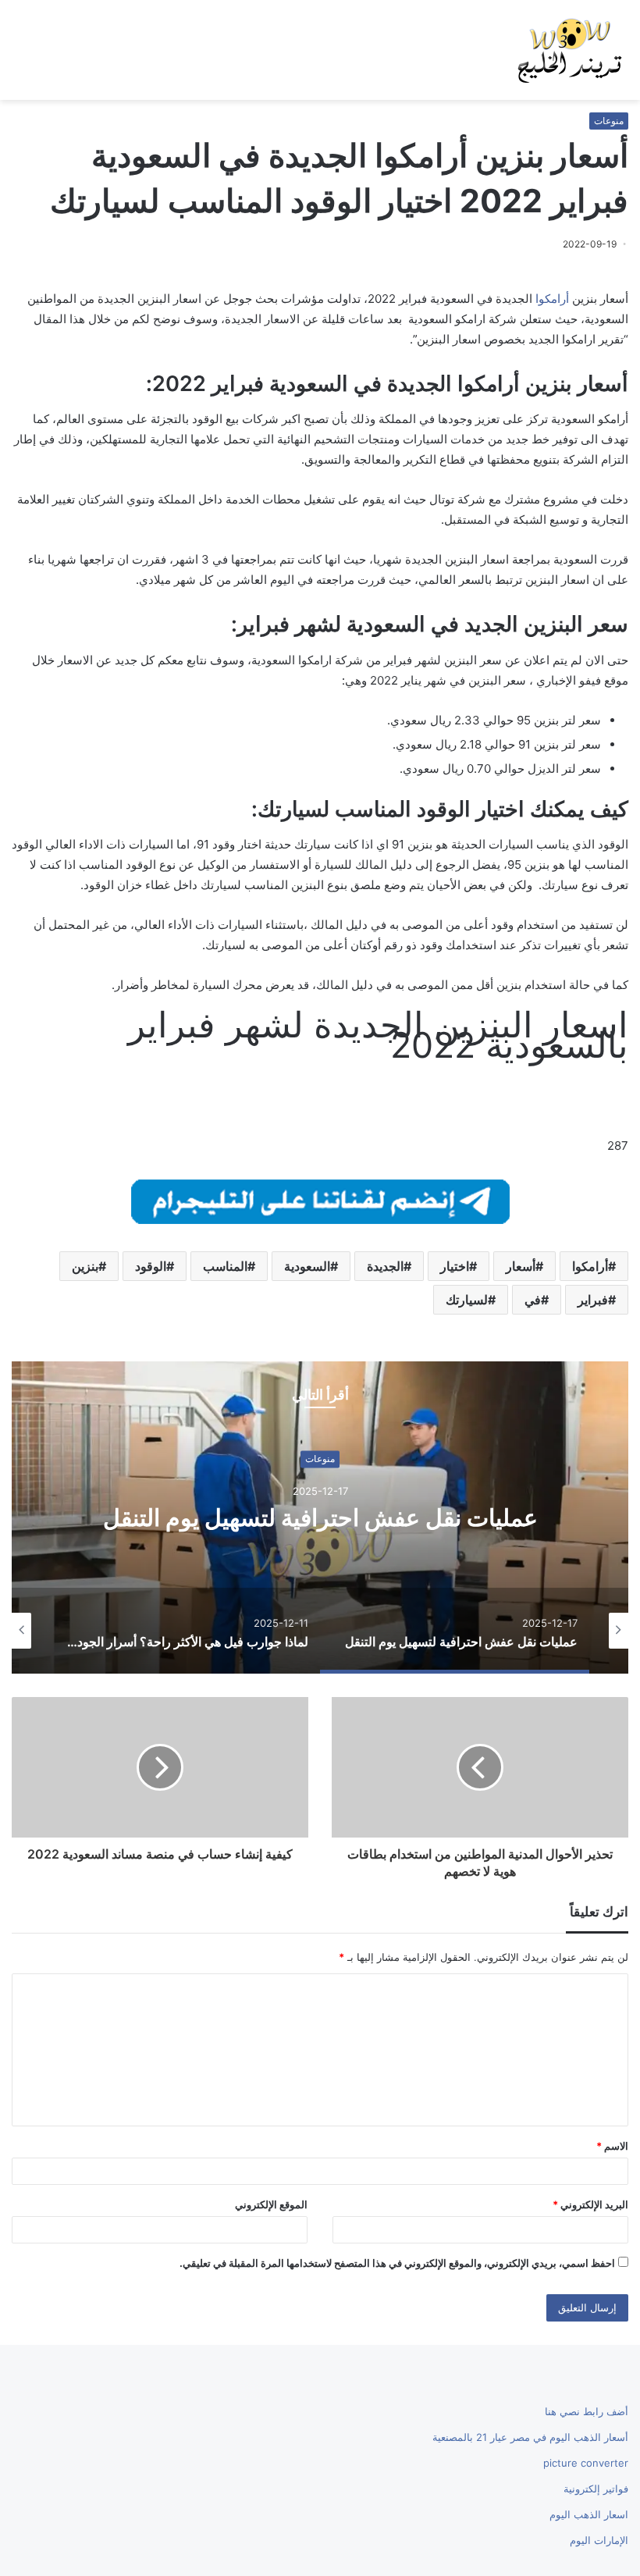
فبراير (593, 1300)
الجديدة (385, 1266)
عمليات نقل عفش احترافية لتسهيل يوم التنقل (320, 1518)
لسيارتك (467, 1300)
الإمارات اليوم (599, 2540)
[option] (320, 1517)
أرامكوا (552, 299)
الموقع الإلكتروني (271, 2204)
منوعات (609, 121)
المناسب (225, 1266)
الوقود (151, 1266)
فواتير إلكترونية (596, 2489)
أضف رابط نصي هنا (587, 2411)
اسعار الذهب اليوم (589, 2514)
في (533, 1300)
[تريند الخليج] (570, 50)
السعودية (307, 1266)
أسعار (521, 1266)
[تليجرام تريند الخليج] (320, 1200)
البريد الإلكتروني (590, 2204)
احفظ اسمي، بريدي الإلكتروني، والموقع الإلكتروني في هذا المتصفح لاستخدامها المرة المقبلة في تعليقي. (397, 2263)
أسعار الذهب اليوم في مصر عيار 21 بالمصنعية (530, 2437)
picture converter (586, 2463)
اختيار (455, 1266)
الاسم (612, 2146)
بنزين (85, 1266)
